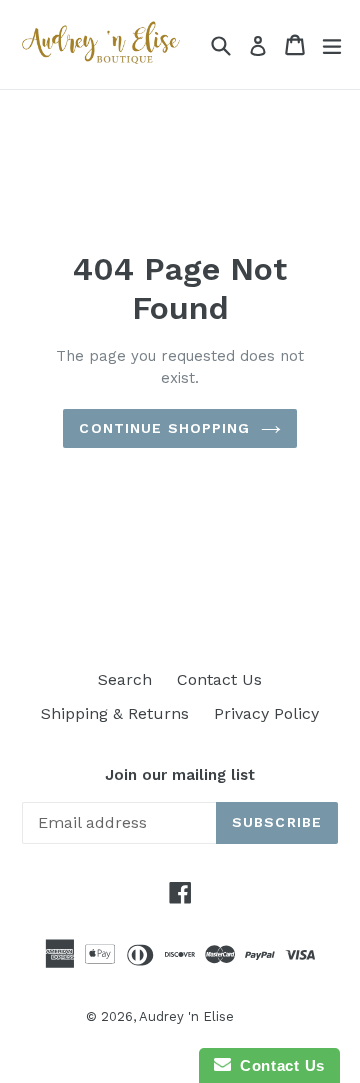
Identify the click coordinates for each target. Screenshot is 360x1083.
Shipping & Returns (115, 713)
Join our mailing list (180, 775)
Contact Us (219, 679)
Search (125, 679)
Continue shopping (164, 428)
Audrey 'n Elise (186, 1016)
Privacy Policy (266, 713)
